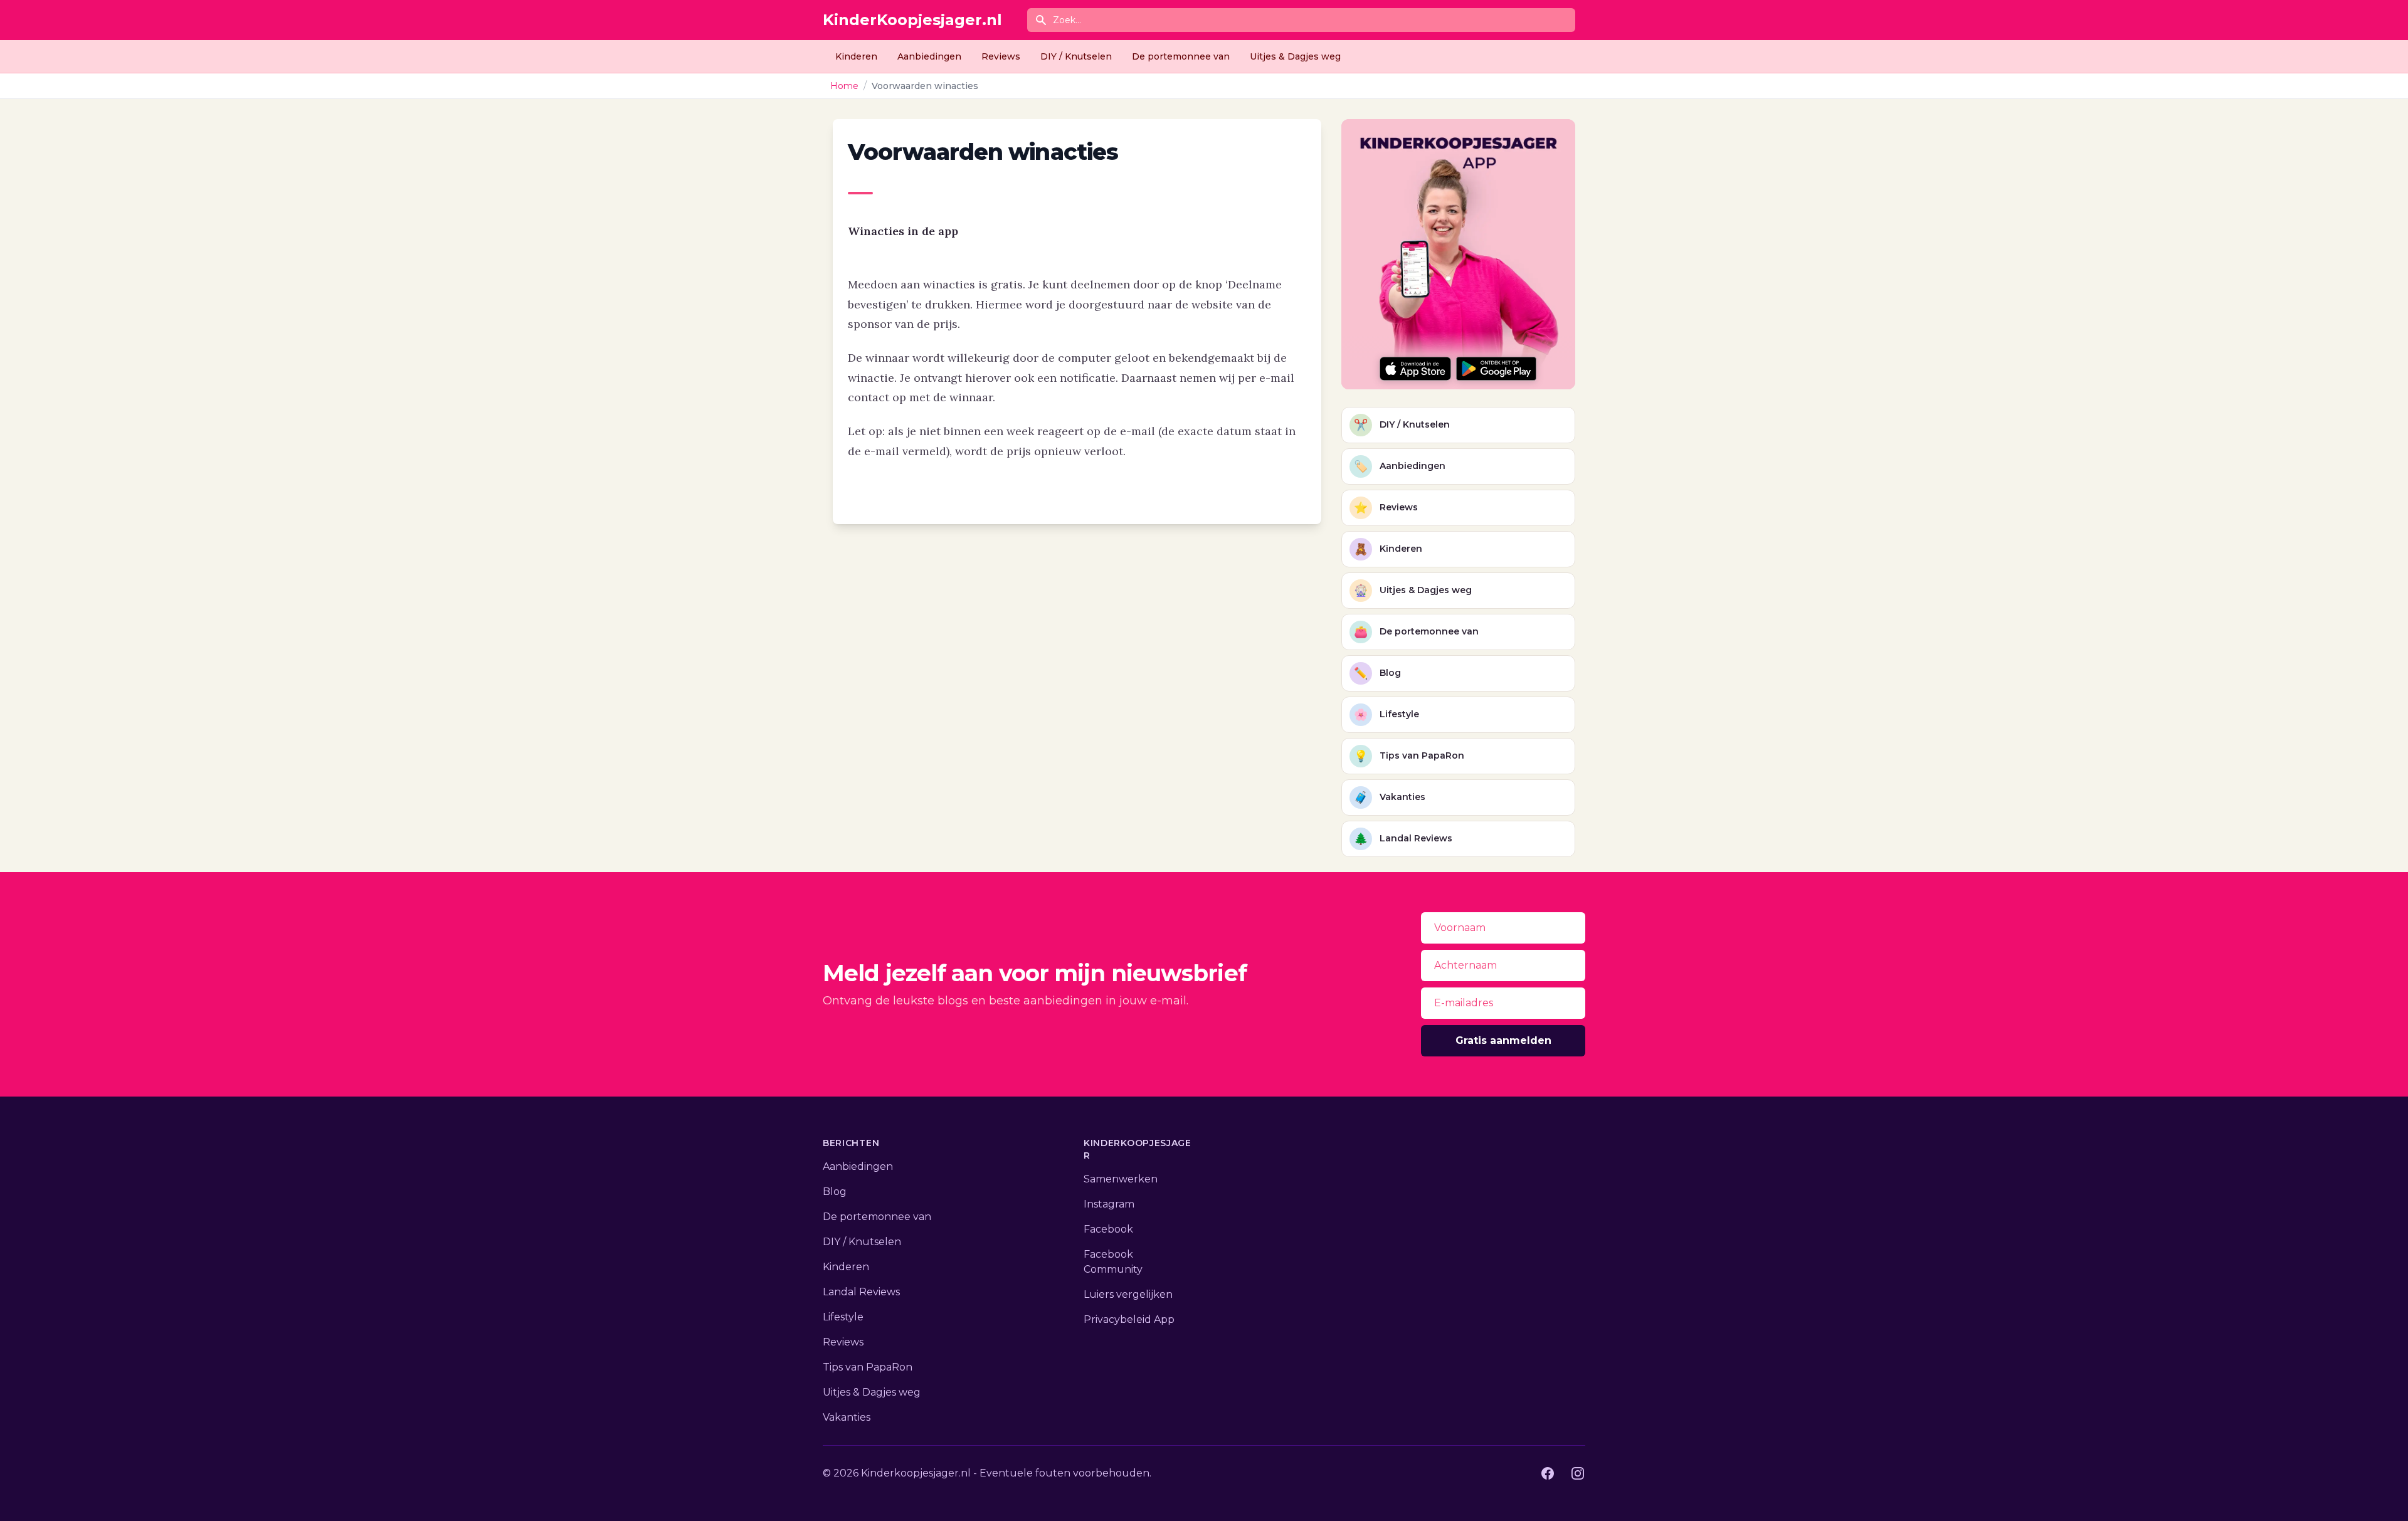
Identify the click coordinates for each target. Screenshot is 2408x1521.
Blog (835, 1192)
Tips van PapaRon (868, 1367)
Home (844, 86)
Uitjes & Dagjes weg (1295, 56)
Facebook (1108, 1229)
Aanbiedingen (929, 56)
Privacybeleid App (1129, 1319)
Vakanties (847, 1417)
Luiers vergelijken (1128, 1294)
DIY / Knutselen (1076, 56)
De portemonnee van (1181, 56)
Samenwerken (1121, 1179)
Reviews (1001, 56)
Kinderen (856, 56)
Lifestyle (843, 1317)
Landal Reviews (861, 1292)
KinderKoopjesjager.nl (912, 20)
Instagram (1109, 1204)
